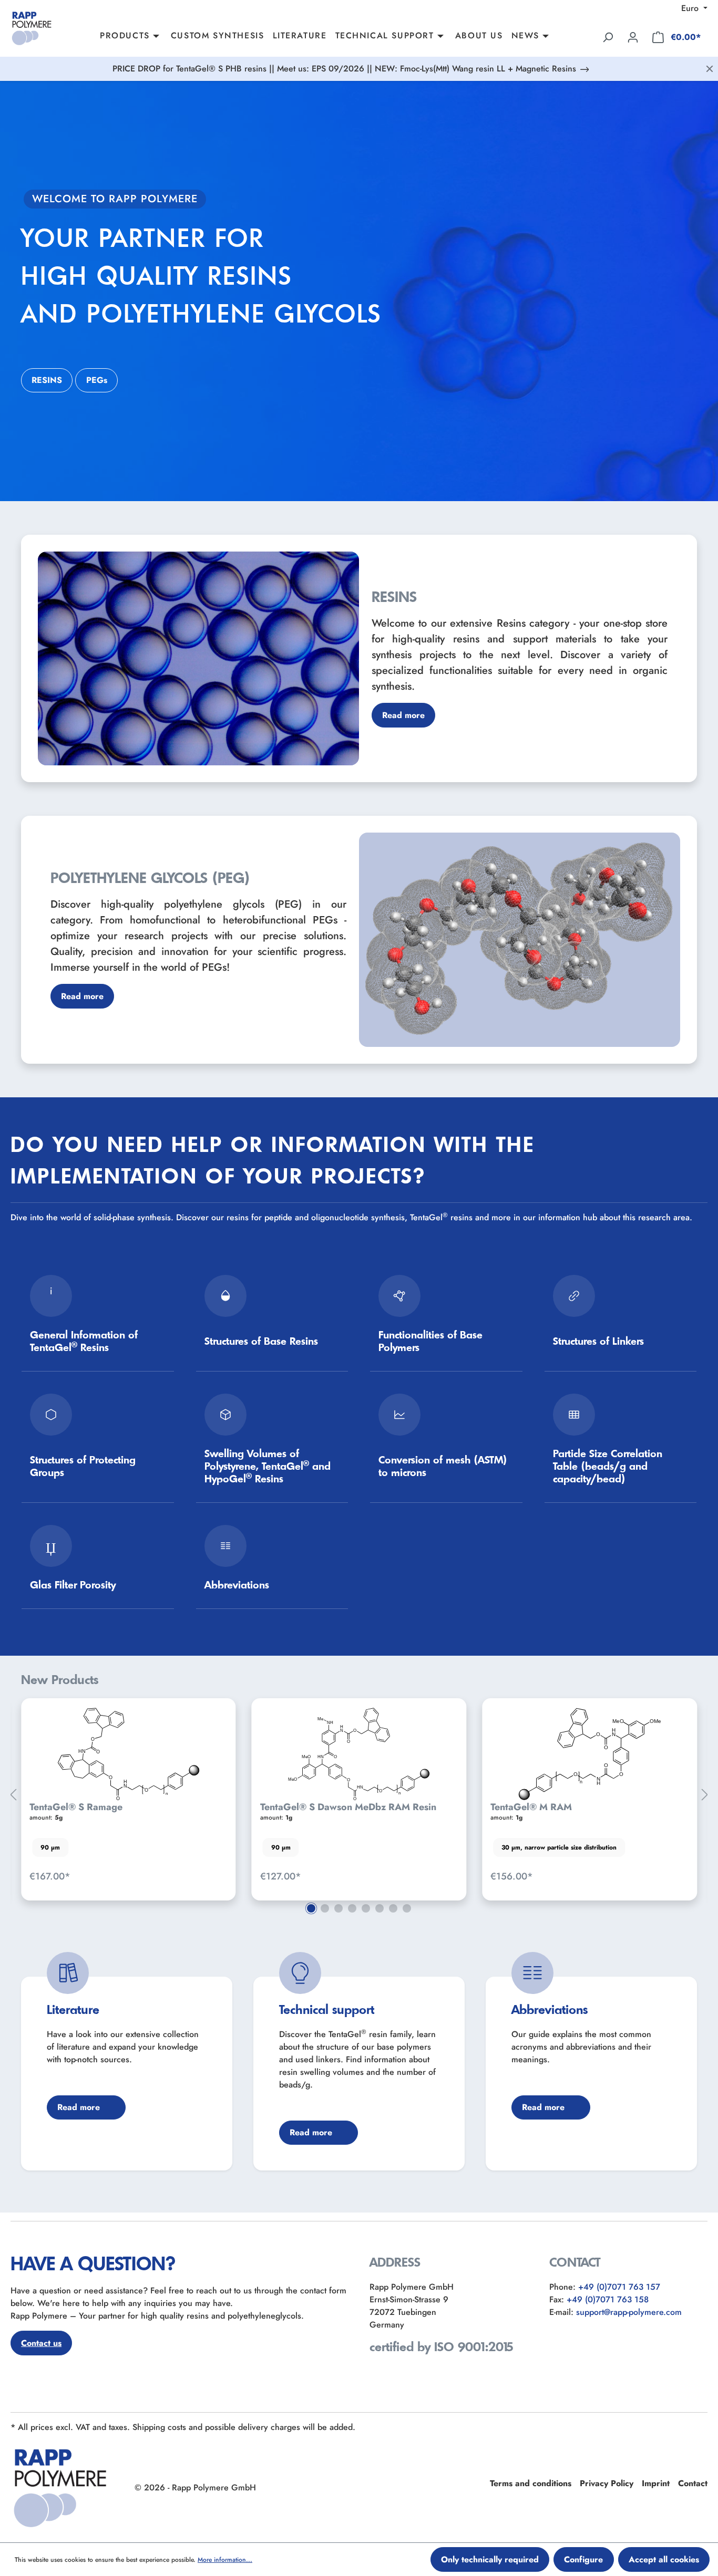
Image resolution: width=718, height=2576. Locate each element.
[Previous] (13, 1795)
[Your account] (633, 37)
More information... (225, 2560)
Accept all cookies (664, 2559)
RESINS (47, 380)
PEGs (97, 380)
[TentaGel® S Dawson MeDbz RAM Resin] (129, 1754)
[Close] (710, 69)
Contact (693, 2483)
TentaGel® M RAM (301, 1807)
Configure (583, 2559)
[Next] (705, 1795)
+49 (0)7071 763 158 (608, 2299)
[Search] (608, 37)
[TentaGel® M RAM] (359, 1754)
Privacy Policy (607, 2483)
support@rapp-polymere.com (629, 2312)
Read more (403, 715)
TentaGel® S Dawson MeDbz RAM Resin (117, 1807)
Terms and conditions (531, 2483)
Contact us (41, 2343)
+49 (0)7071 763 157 (619, 2287)
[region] (359, 1795)
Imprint (656, 2483)
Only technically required (490, 2559)
